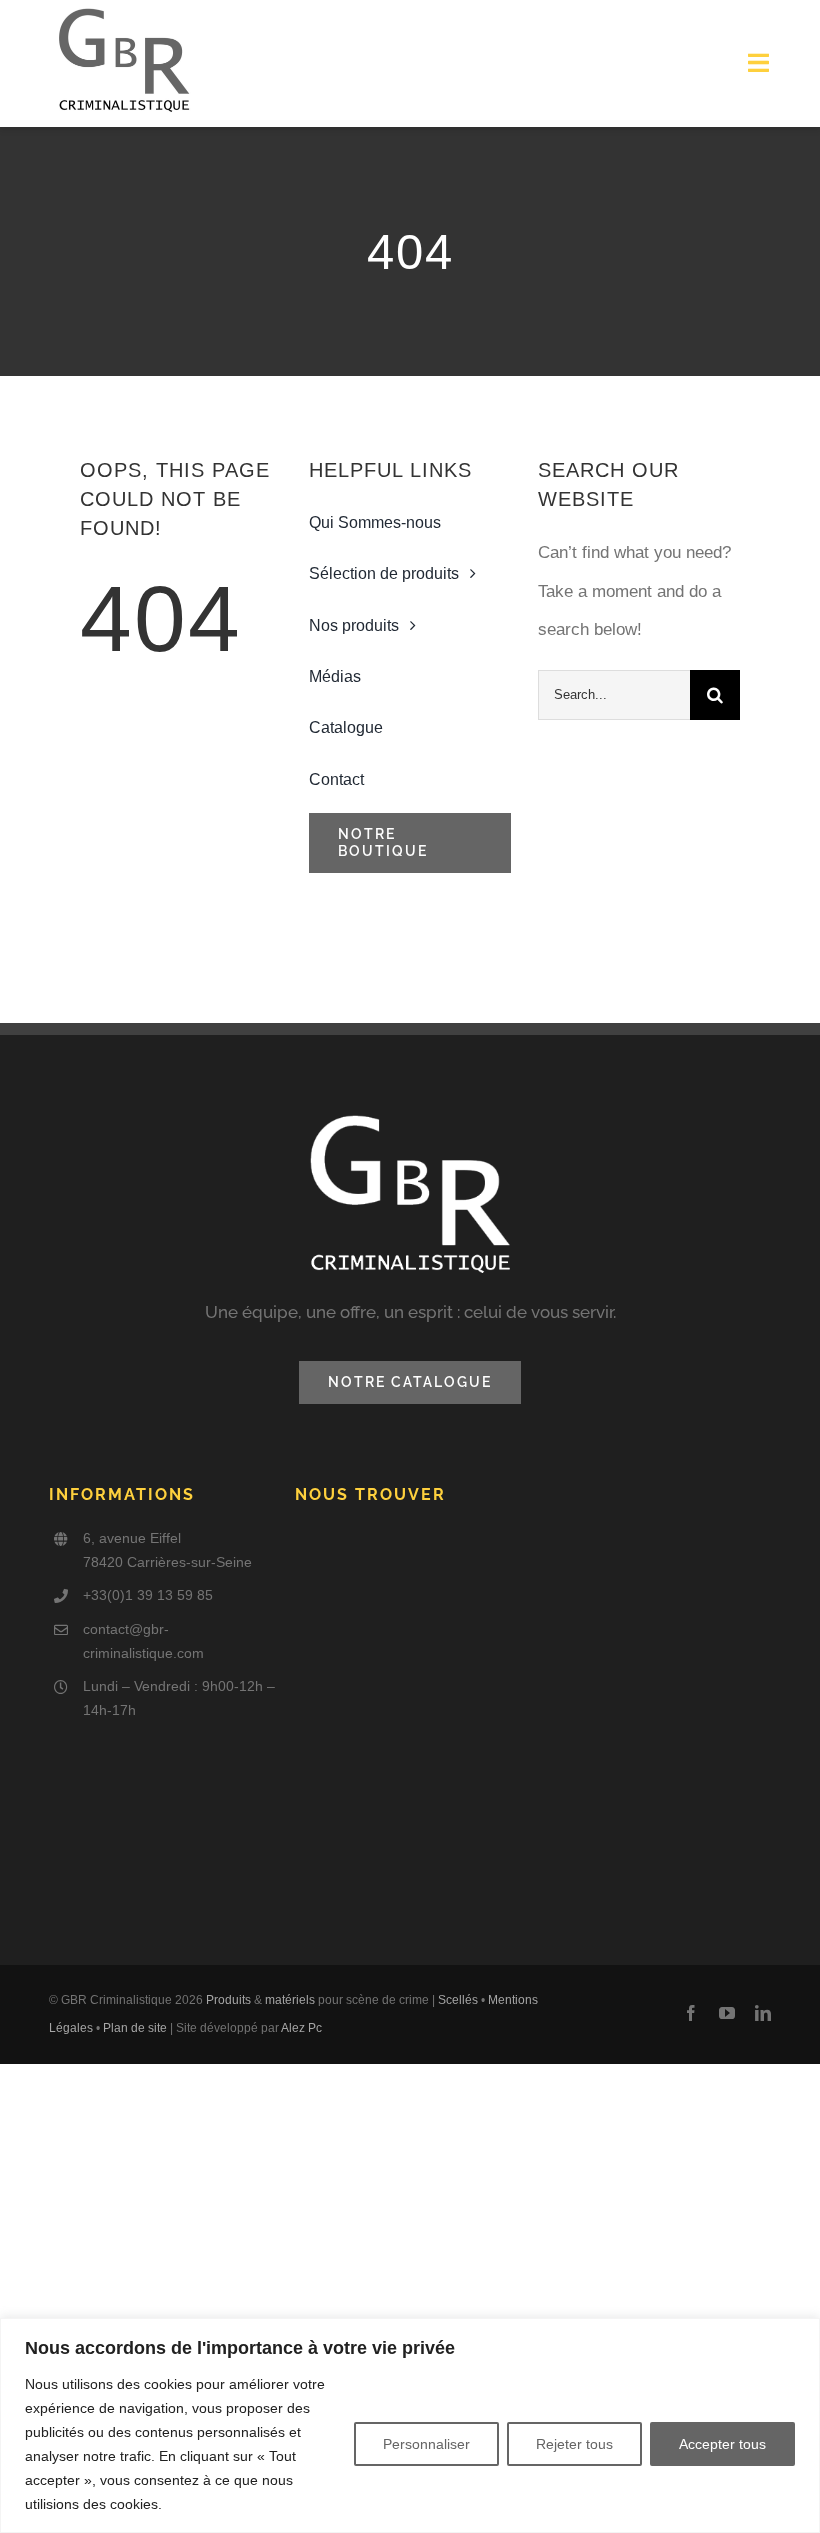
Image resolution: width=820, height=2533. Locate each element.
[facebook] (691, 2013)
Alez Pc (301, 2028)
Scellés (458, 2000)
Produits (228, 2000)
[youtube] (727, 2013)
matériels (290, 2000)
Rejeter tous (574, 2444)
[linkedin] (763, 2013)
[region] (410, 2425)
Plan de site (135, 2028)
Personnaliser (426, 2444)
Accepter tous (722, 2444)
